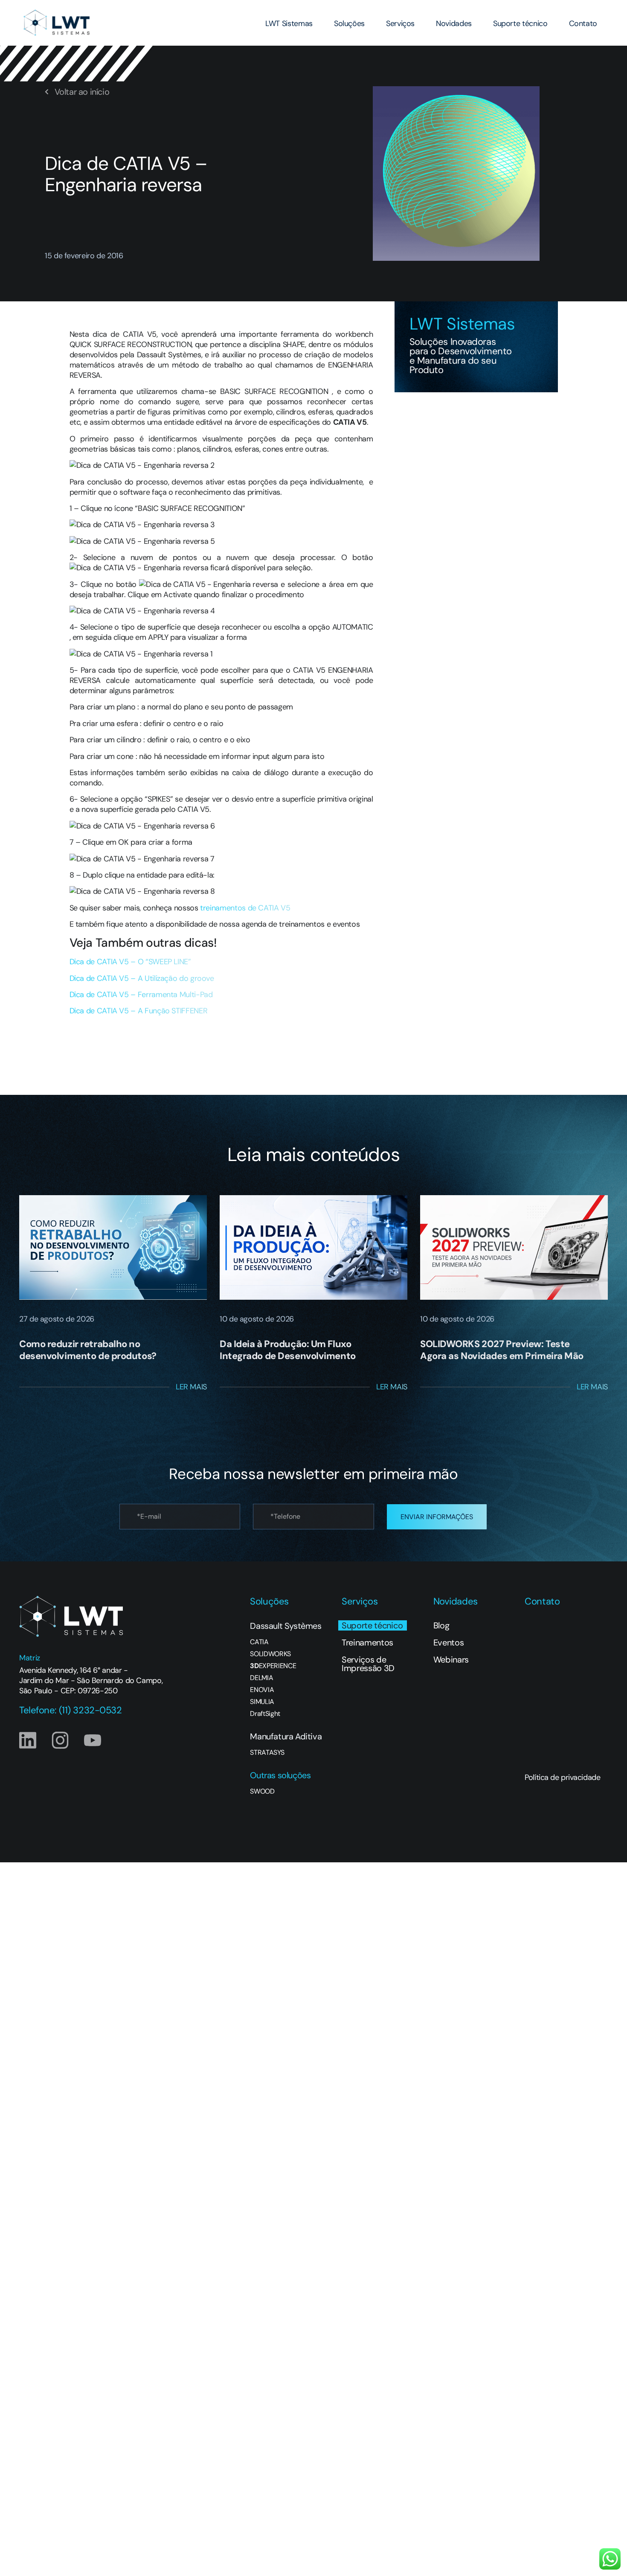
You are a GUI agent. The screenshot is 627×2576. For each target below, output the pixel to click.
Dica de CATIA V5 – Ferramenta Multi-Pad (141, 995)
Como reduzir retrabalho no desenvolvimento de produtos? (88, 1350)
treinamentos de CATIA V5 (245, 908)
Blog (441, 1625)
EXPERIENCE (273, 1666)
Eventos (449, 1642)
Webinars (451, 1660)
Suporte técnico (520, 23)
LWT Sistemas (289, 23)
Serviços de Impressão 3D (368, 1664)
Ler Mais (191, 1387)
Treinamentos (367, 1642)
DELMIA (261, 1678)
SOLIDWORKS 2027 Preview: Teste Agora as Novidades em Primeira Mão (502, 1350)
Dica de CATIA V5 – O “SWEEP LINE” (130, 962)
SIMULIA (262, 1702)
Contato (583, 23)
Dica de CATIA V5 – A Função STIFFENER (139, 1011)
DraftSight (265, 1714)
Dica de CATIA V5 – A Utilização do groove (142, 978)
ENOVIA (262, 1690)
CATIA (259, 1642)
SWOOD (262, 1791)
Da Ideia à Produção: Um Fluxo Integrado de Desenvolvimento (288, 1350)
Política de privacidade (562, 1777)
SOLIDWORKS (270, 1654)
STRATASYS (267, 1753)
